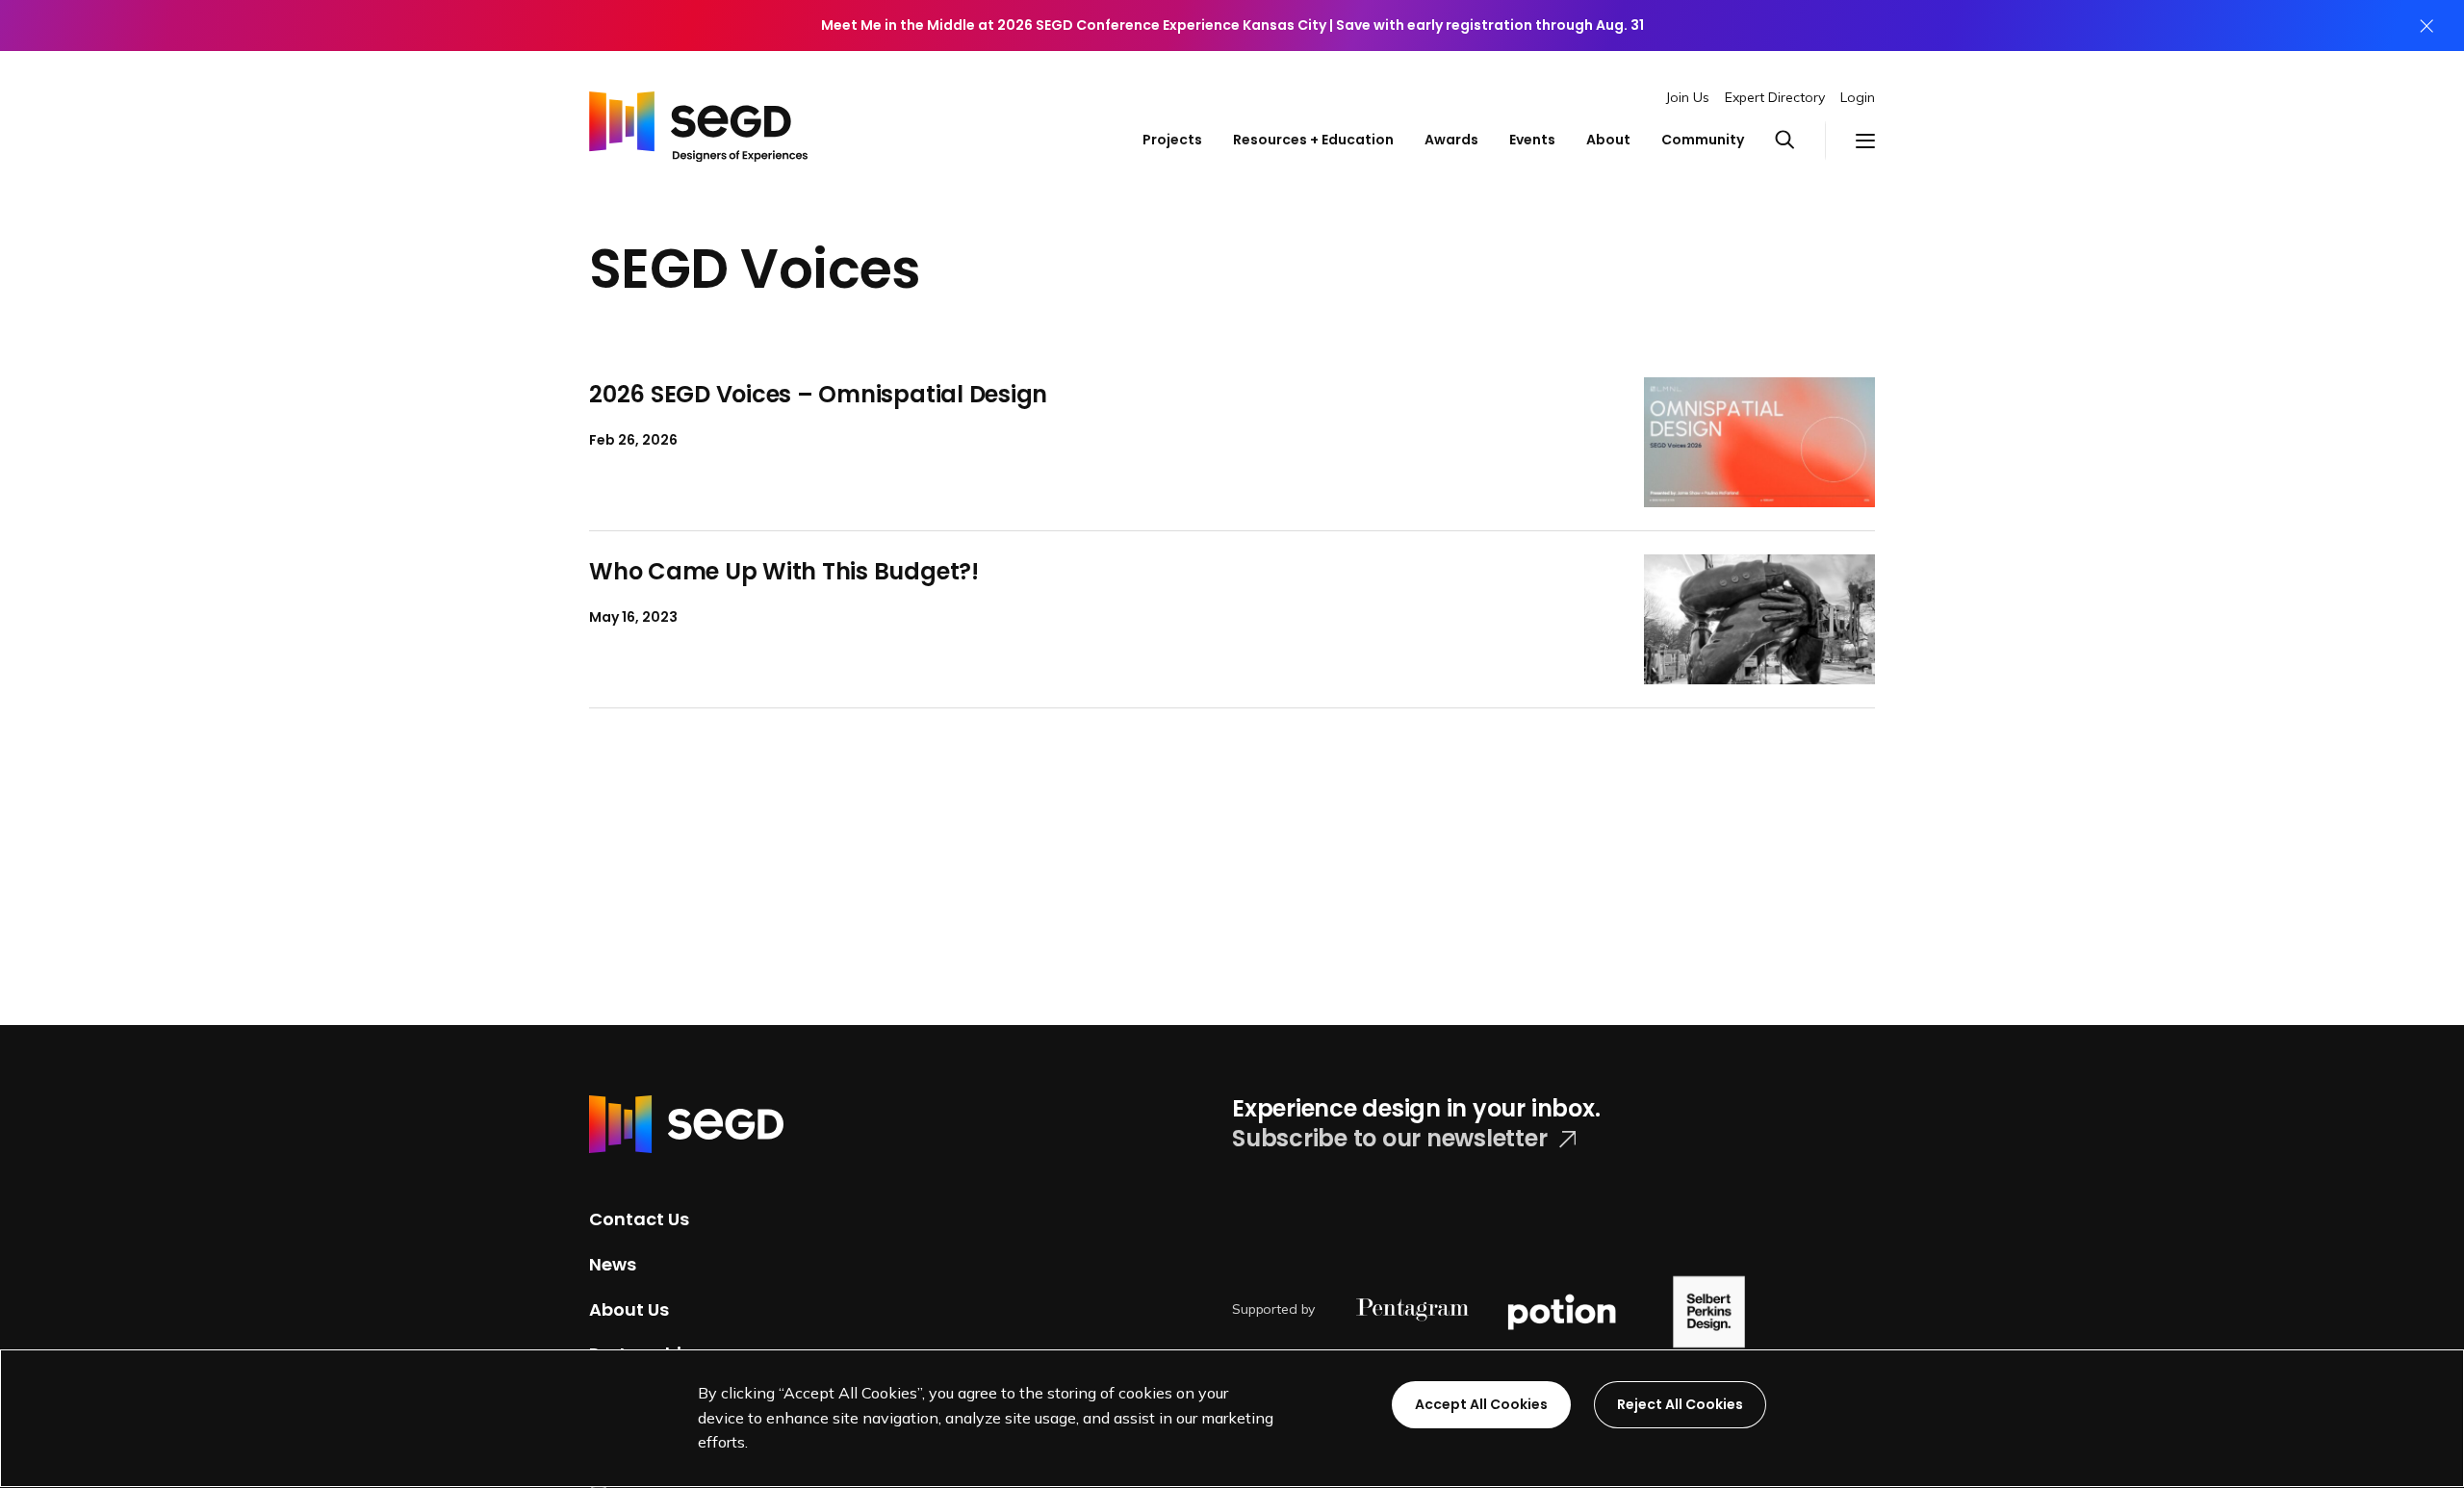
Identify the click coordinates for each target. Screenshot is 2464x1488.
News (613, 1264)
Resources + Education (1313, 140)
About (1608, 140)
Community (1703, 140)
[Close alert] (2426, 26)
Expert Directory (1775, 97)
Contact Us (639, 1219)
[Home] (698, 122)
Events (1532, 140)
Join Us (1688, 97)
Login (1858, 97)
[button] (1800, 141)
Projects (1172, 140)
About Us (629, 1308)
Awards (1451, 140)
